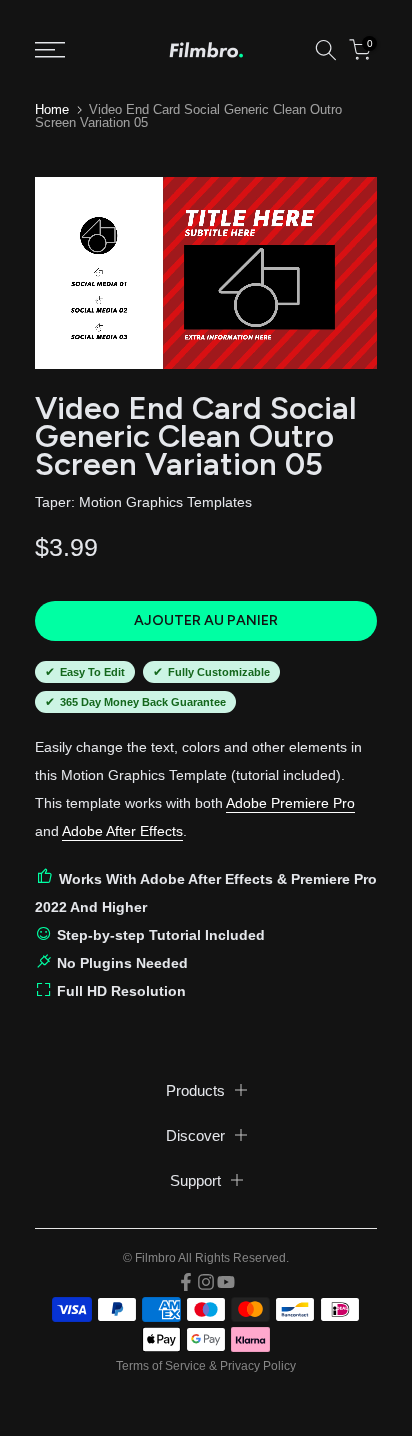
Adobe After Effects (122, 831)
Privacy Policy (258, 1366)
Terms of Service (161, 1366)
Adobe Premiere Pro (290, 803)
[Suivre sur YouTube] (226, 1282)
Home (52, 109)
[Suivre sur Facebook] (186, 1282)
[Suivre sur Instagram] (206, 1282)
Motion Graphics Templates (165, 502)
